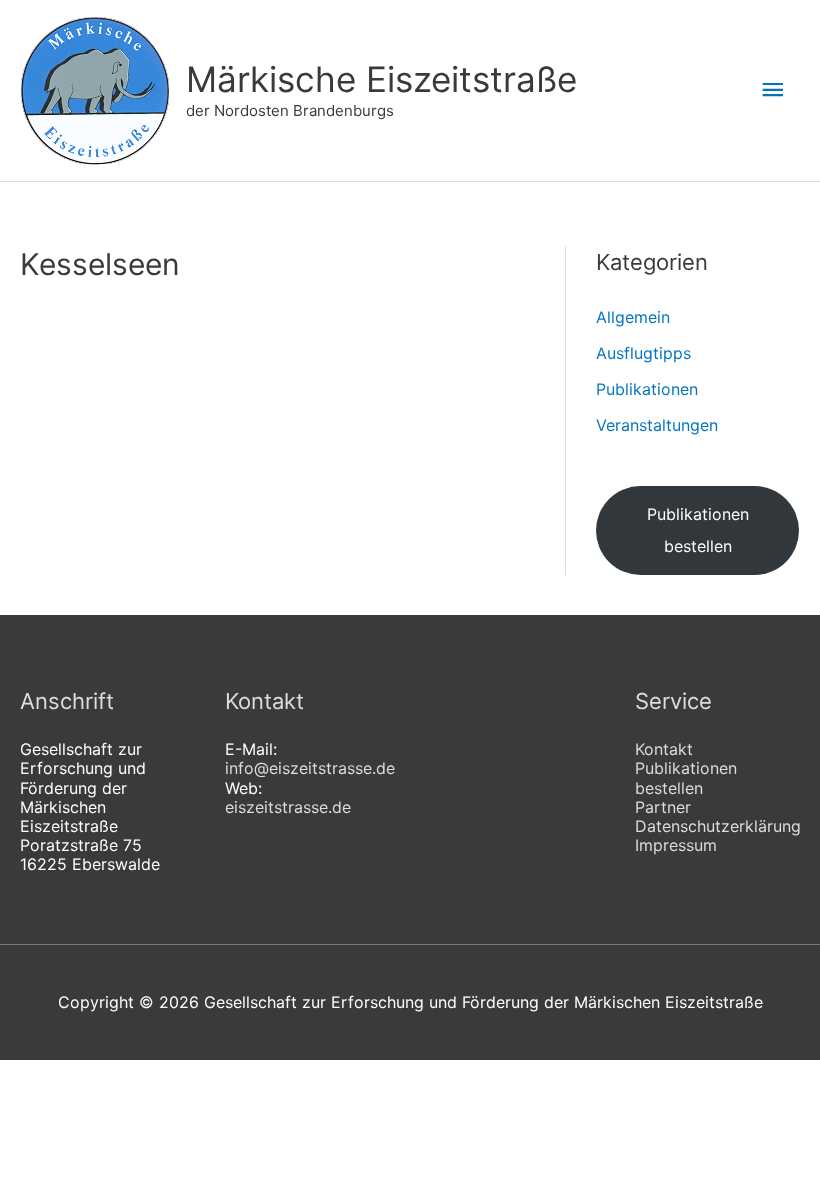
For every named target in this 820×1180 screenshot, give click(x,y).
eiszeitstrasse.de (288, 807)
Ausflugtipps (643, 353)
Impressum (676, 845)
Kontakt (664, 749)
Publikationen (647, 389)
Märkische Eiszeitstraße (381, 79)
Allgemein (633, 317)
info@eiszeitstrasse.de (310, 768)
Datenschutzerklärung (718, 826)
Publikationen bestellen (698, 530)
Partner (663, 807)
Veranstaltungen (657, 425)
